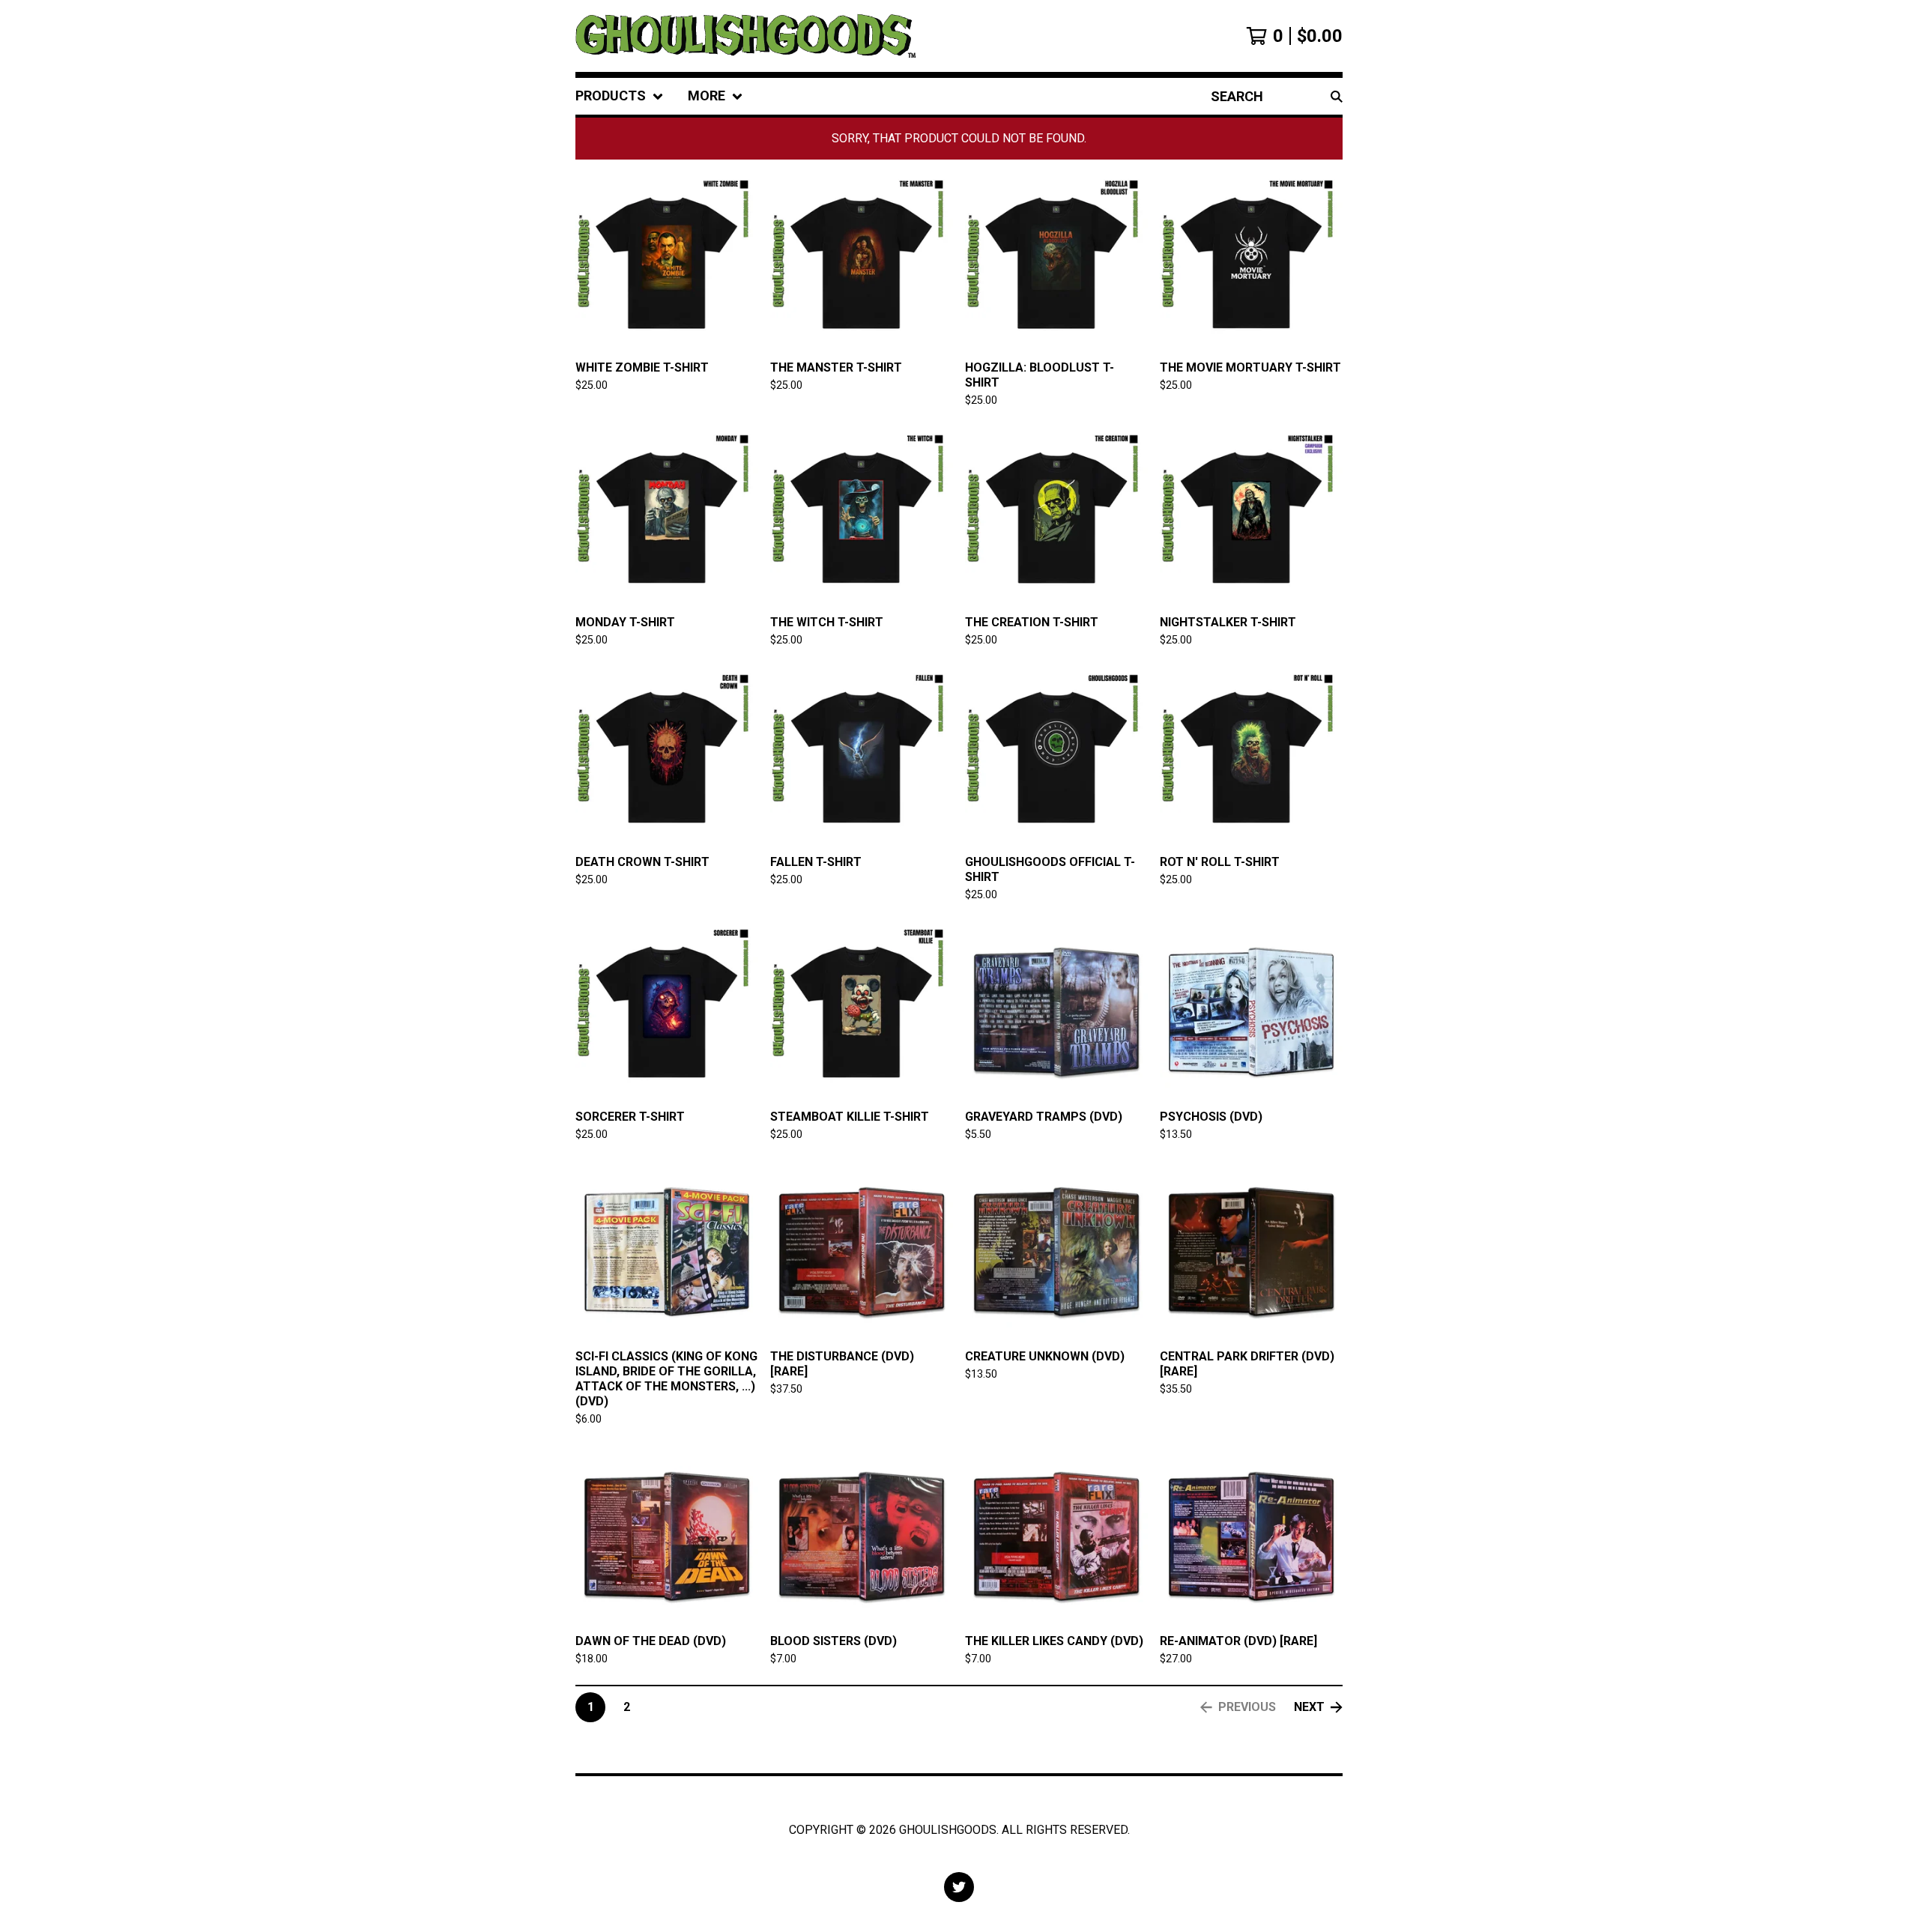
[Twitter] (959, 1887)
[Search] (1337, 96)
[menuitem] (620, 96)
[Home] (746, 36)
